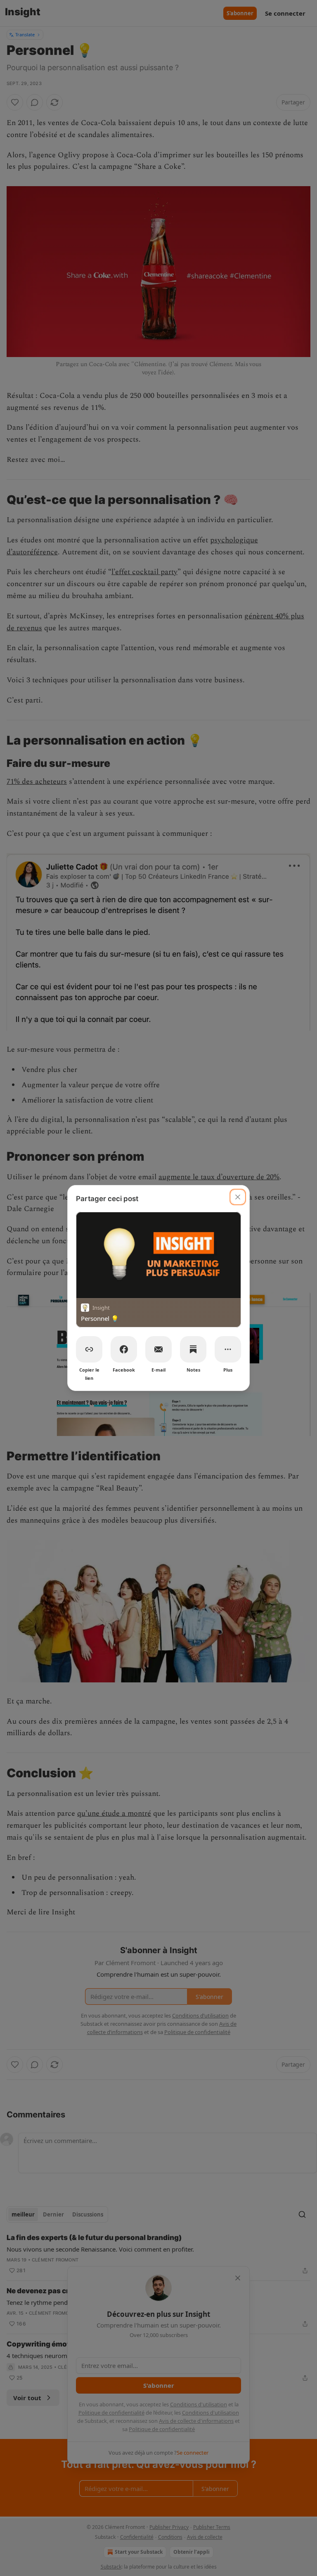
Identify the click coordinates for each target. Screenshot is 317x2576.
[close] (238, 1197)
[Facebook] (124, 1349)
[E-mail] (158, 1349)
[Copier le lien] (89, 1349)
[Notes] (193, 1349)
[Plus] (228, 1349)
